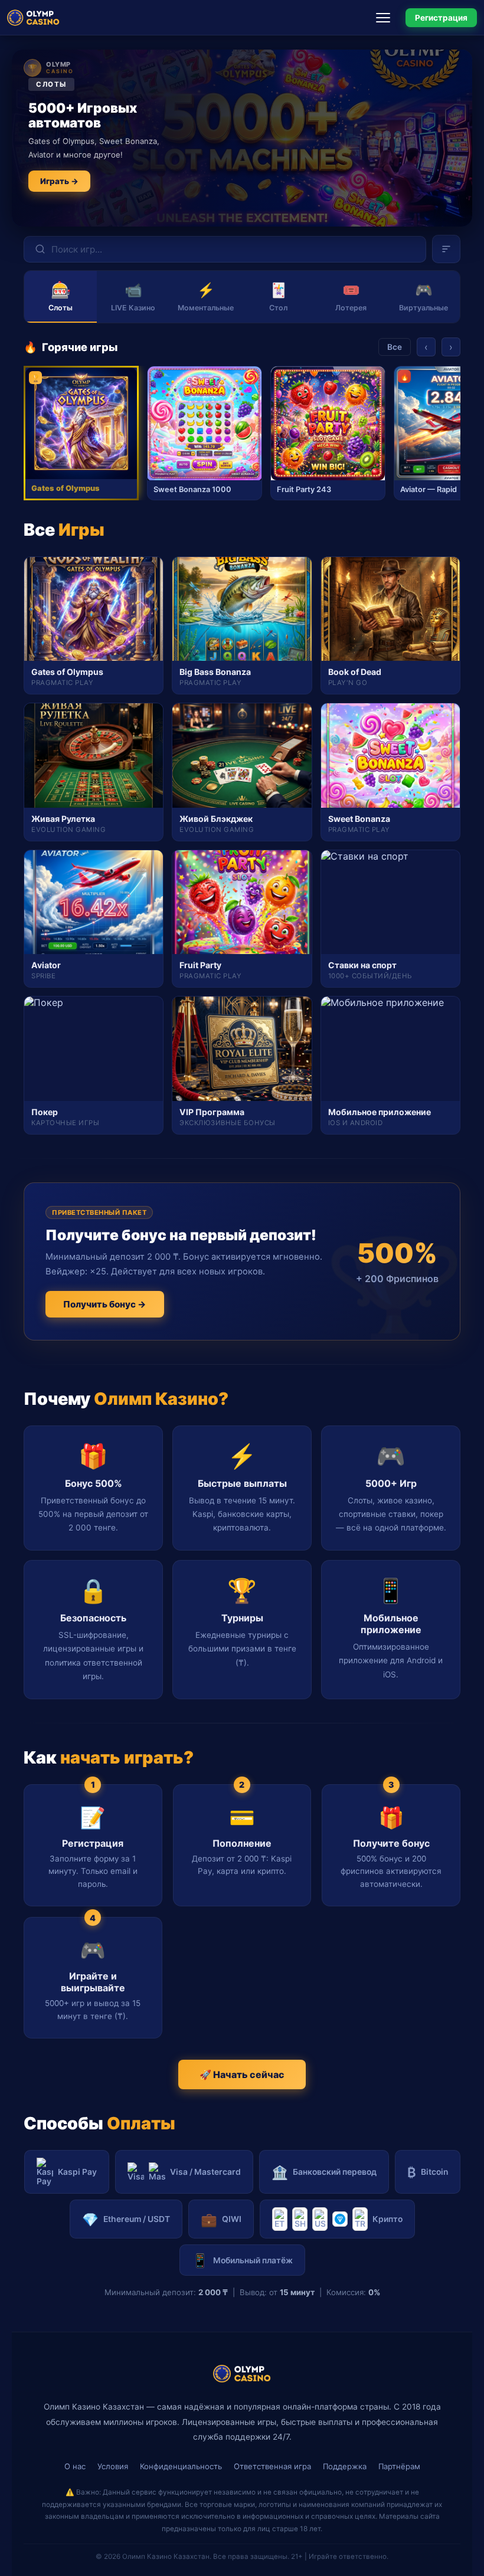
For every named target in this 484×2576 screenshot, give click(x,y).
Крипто (387, 2219)
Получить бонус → (105, 1304)
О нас (75, 2466)
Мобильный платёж (242, 2260)
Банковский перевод (324, 2172)
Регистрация (441, 18)
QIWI (221, 2219)
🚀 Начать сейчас (242, 2074)
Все (395, 347)
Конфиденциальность (181, 2466)
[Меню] (387, 18)
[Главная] (33, 18)
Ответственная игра (272, 2466)
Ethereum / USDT (126, 2219)
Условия (113, 2466)
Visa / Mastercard (205, 2172)
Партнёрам (399, 2466)
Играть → (59, 181)
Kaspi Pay (77, 2172)
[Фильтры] (446, 249)
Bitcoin (428, 2172)
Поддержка (345, 2466)
